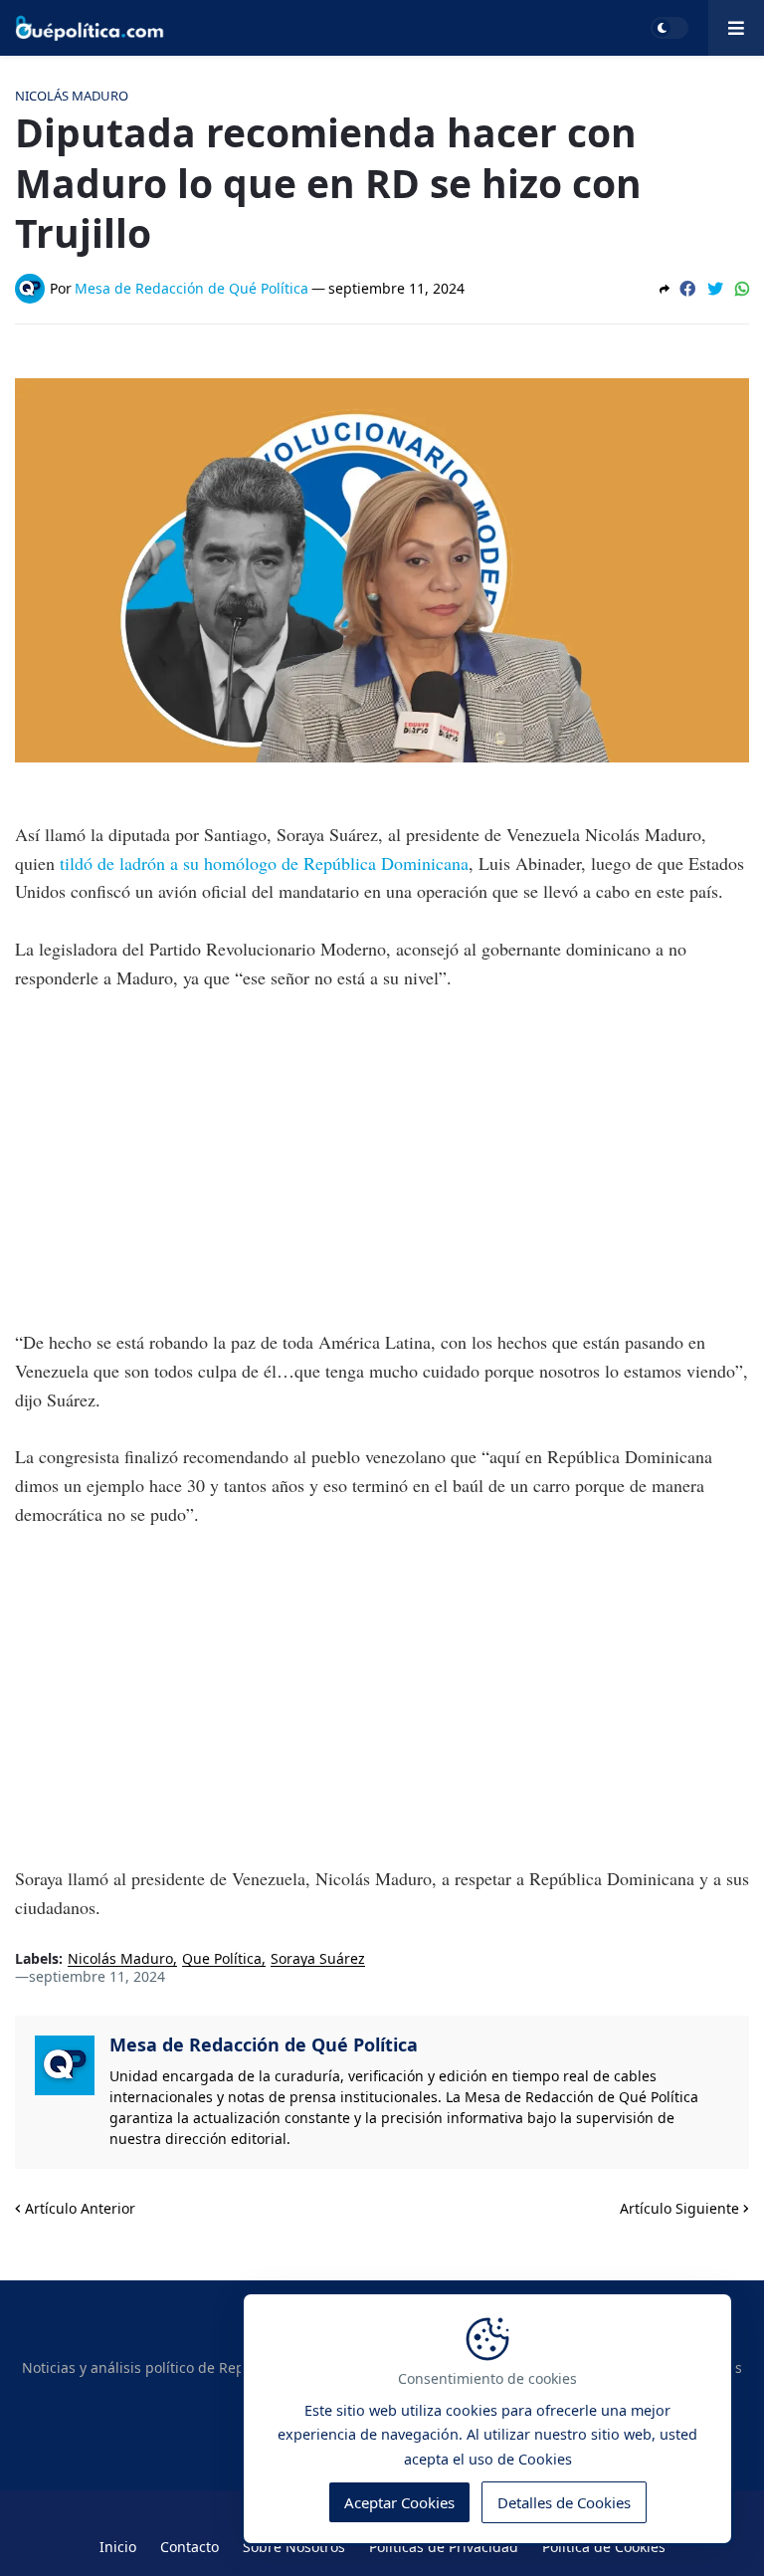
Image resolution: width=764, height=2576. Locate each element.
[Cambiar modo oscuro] (669, 28)
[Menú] (736, 28)
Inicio (118, 2547)
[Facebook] (687, 289)
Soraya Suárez (318, 1959)
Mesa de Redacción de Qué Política (264, 2044)
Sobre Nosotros (294, 2547)
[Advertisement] (382, 1160)
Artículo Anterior (80, 2208)
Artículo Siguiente (679, 2208)
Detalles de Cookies (564, 2502)
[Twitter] (715, 289)
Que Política (222, 1959)
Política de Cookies (604, 2547)
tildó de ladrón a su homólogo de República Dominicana (264, 863)
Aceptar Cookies (399, 2502)
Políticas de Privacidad (444, 2547)
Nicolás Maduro (120, 1959)
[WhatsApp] (742, 289)
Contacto (190, 2547)
